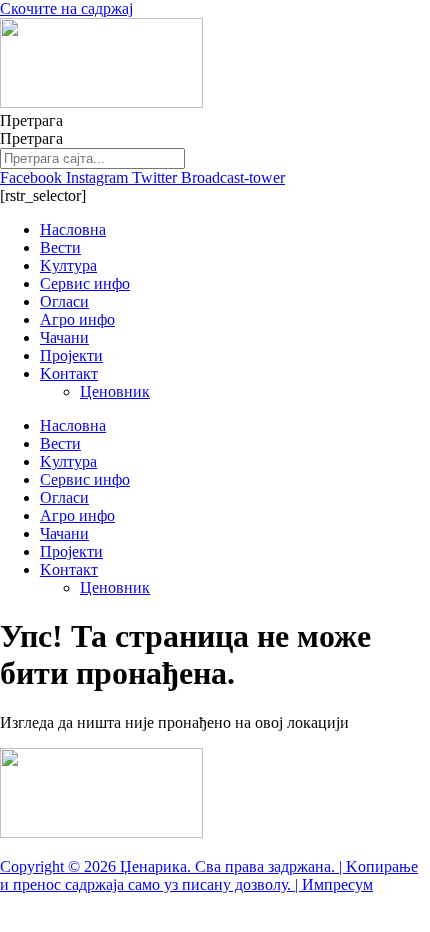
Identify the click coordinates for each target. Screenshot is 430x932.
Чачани (64, 337)
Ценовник (115, 391)
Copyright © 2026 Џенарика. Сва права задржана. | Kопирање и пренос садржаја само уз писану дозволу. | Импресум (209, 875)
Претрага (31, 120)
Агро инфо (77, 319)
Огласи (64, 301)
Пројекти (71, 355)
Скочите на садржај (66, 8)
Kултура (68, 265)
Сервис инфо (85, 283)
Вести (60, 247)
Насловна (73, 229)
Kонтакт (69, 373)
